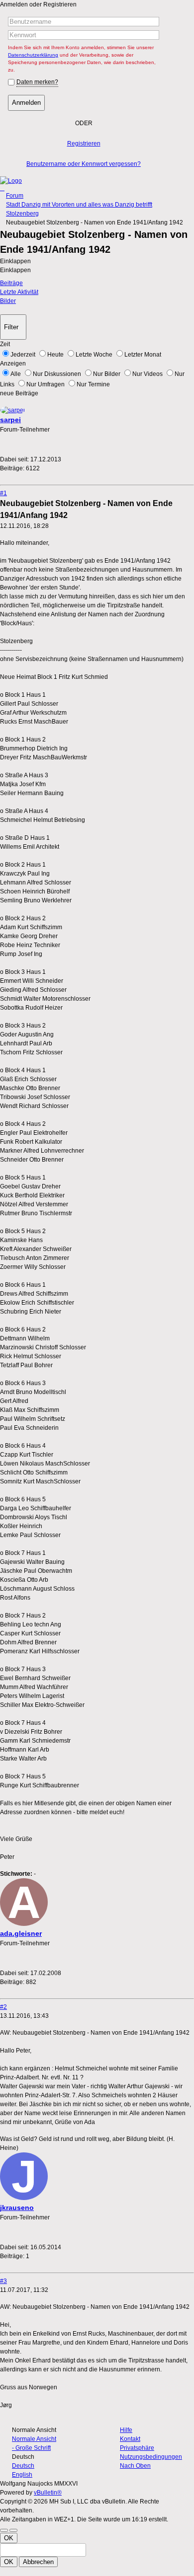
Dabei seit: (14, 459)
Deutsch (23, 2466)
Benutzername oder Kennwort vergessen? (84, 164)
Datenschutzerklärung (33, 55)
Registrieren (84, 144)
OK (9, 2538)
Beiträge (11, 283)
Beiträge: (12, 468)
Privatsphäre (137, 2448)
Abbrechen (38, 2562)
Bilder (8, 301)
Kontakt (130, 2439)
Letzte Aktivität (19, 292)
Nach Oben (135, 2466)
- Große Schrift (31, 2448)
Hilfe (126, 2430)
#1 (3, 493)
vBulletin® (48, 2493)
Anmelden (26, 103)
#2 (3, 2007)
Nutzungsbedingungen (151, 2457)
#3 (3, 2281)
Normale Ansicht (34, 2439)
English (22, 2475)
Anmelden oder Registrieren (38, 4)
